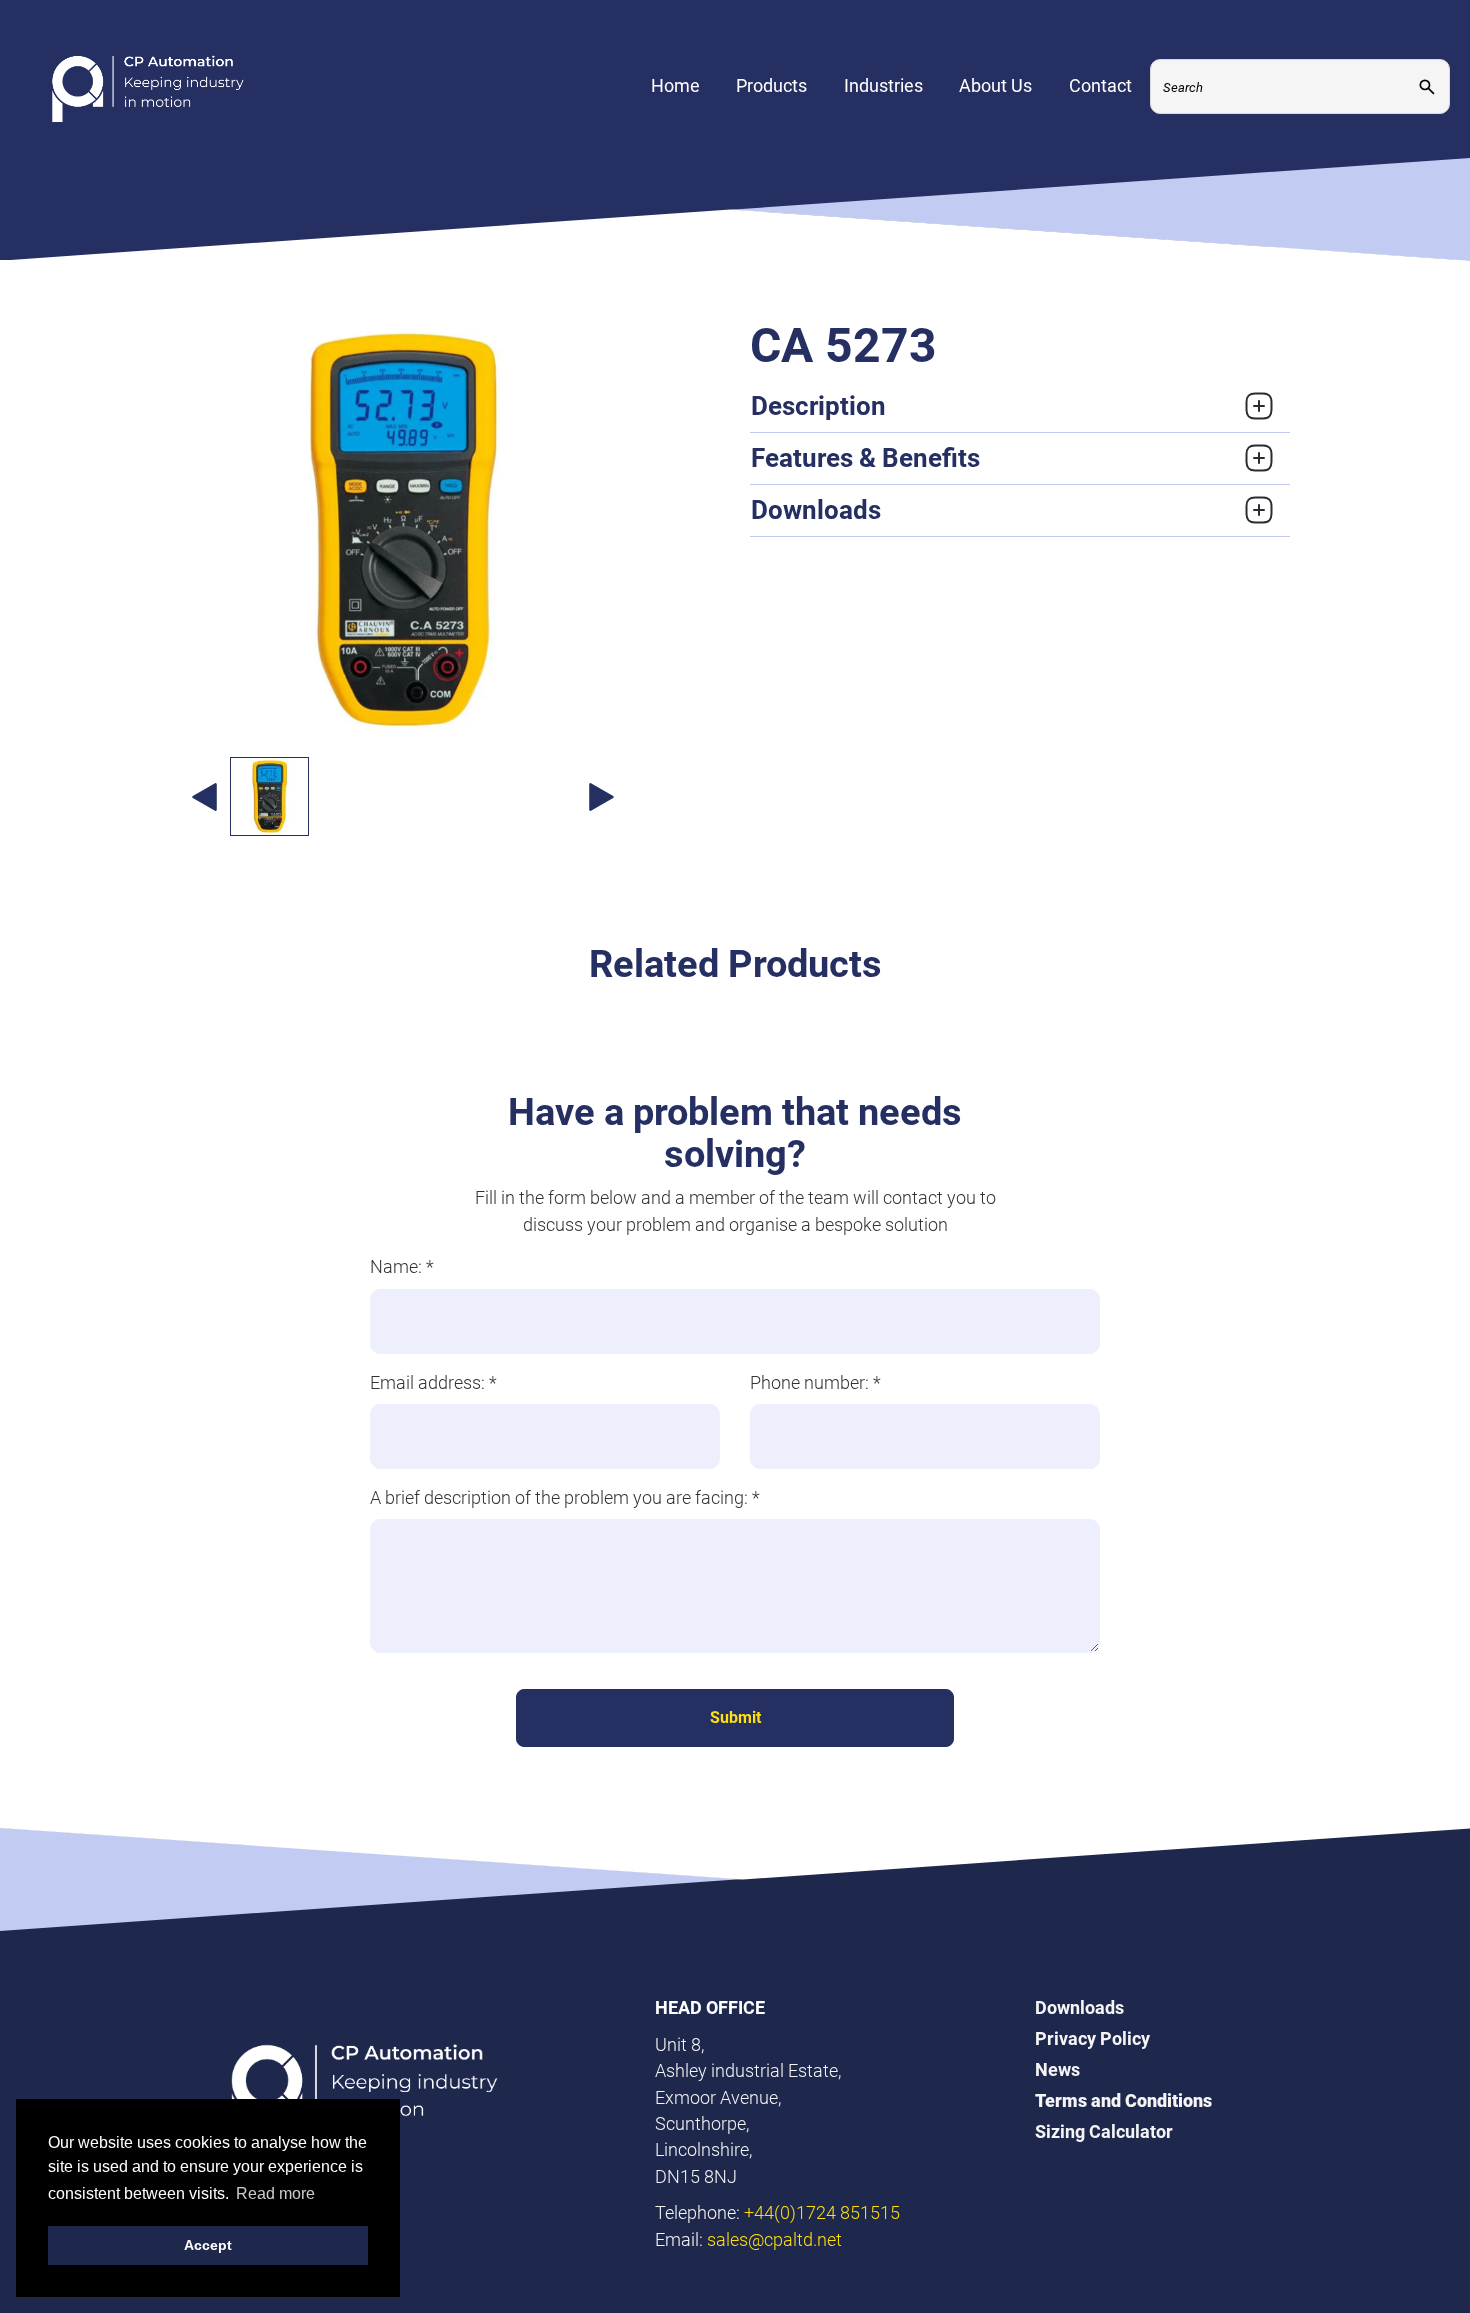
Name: (402, 1266)
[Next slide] (601, 797)
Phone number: (815, 1382)
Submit (735, 1717)
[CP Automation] (148, 86)
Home (675, 85)
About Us (995, 85)
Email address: (433, 1382)
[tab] (1020, 407)
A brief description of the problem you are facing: (565, 1497)
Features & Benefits (865, 458)
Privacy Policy (1092, 2038)
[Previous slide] (204, 797)
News (1057, 2069)
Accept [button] (208, 2245)
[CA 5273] (402, 530)
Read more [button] (275, 2193)
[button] (269, 796)
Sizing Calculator (1104, 2131)
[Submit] (1427, 86)
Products (771, 85)
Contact (1100, 85)
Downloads (816, 510)
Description (818, 406)
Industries (883, 85)
